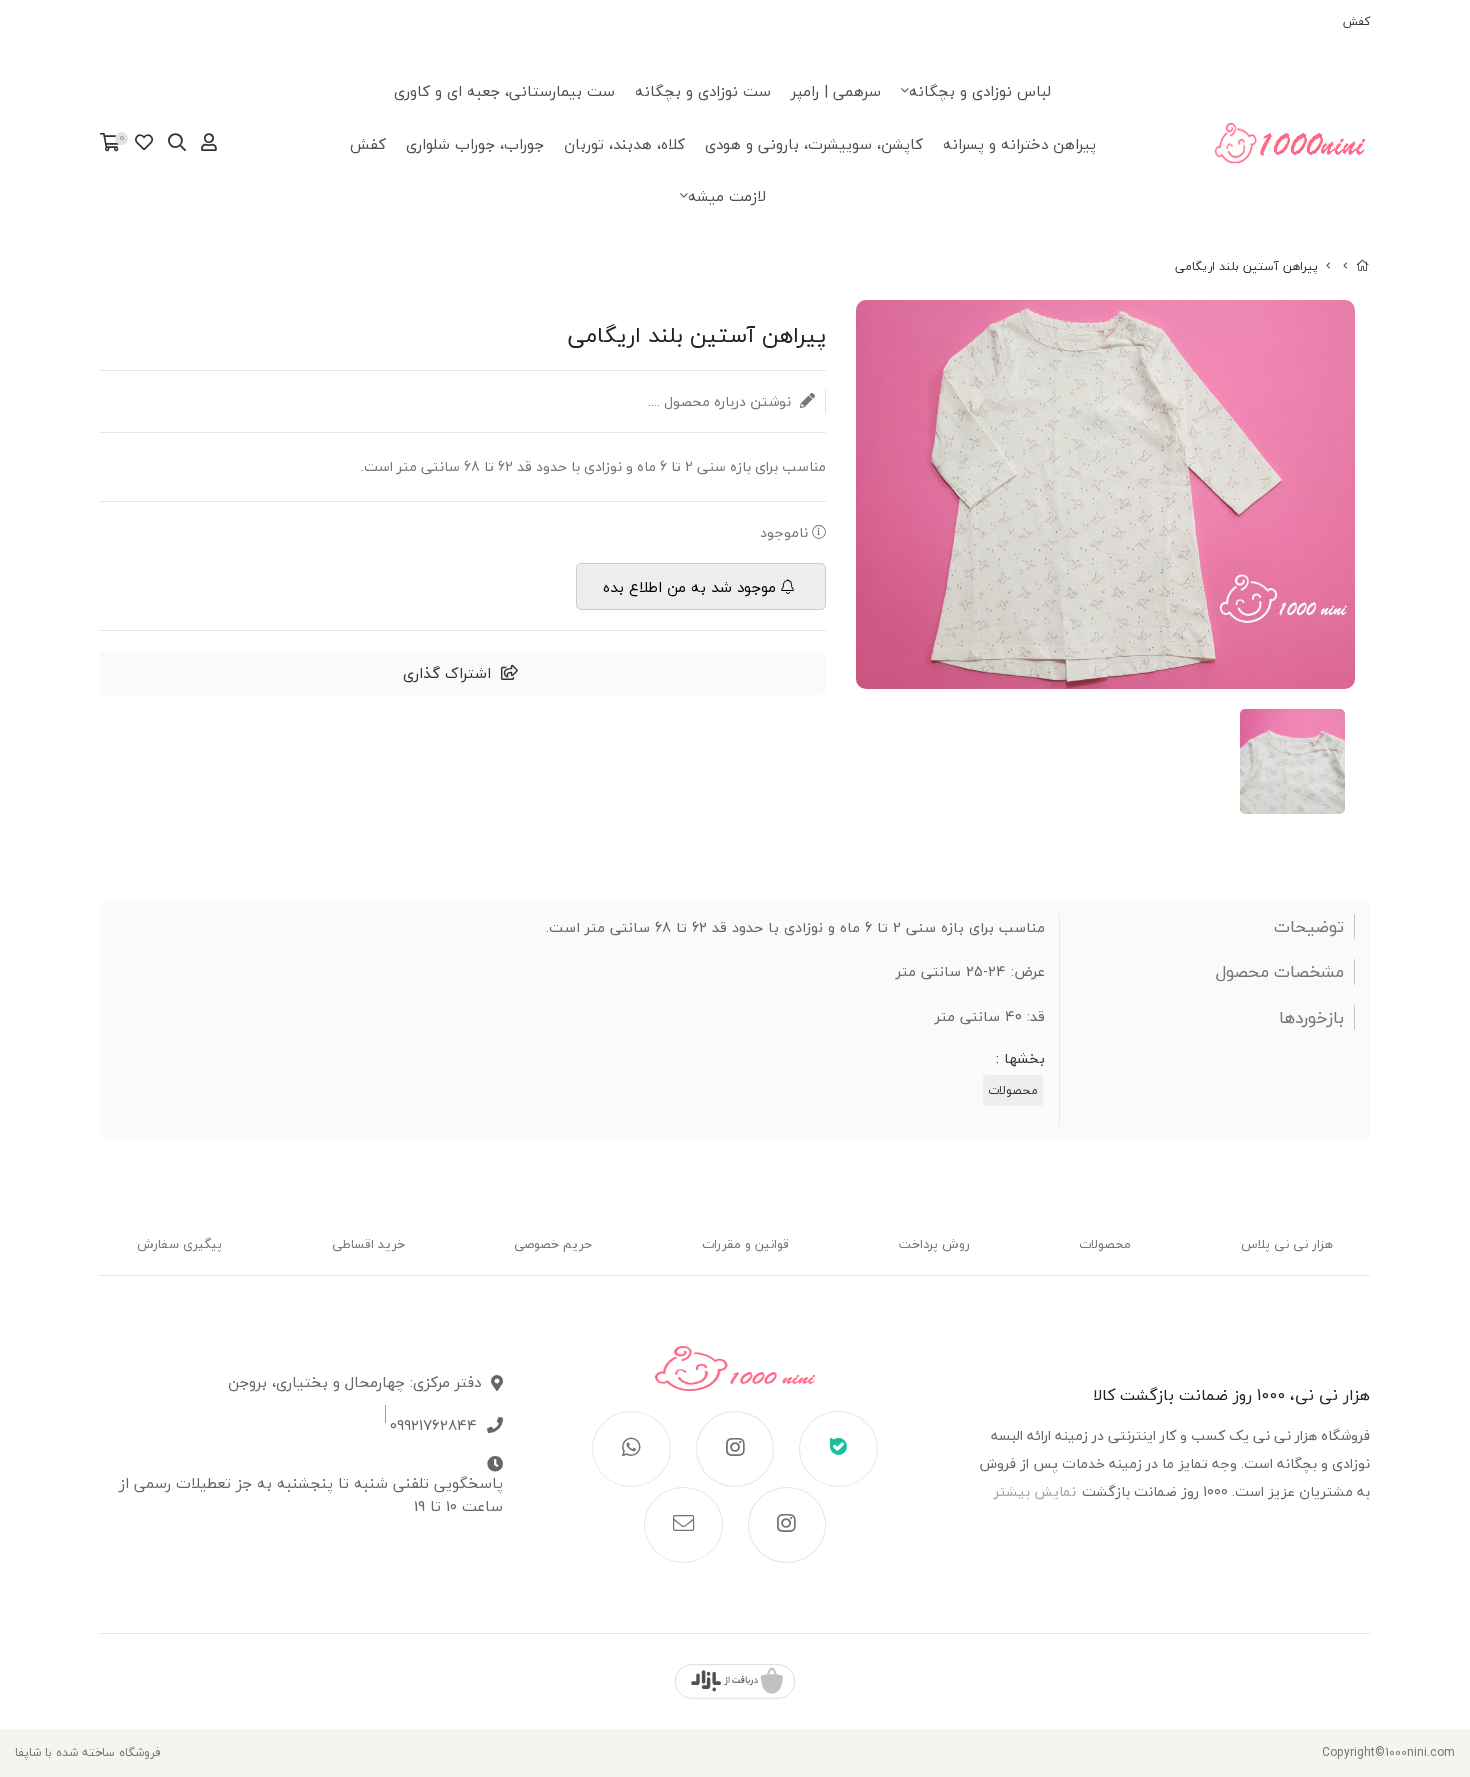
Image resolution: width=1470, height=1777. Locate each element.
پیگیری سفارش (179, 1244)
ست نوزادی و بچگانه (703, 91)
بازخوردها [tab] (1311, 1018)
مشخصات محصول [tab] (1280, 972)
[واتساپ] (631, 1449)
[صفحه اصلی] (1363, 266)
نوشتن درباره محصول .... (721, 401)
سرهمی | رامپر (836, 91)
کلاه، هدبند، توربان (624, 144)
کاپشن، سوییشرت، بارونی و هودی (814, 144)
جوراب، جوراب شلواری (475, 144)
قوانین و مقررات (745, 1244)
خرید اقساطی (368, 1244)
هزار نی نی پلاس (1287, 1244)
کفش (1356, 21)
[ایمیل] (683, 1525)
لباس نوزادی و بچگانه (980, 91)
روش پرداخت (934, 1244)
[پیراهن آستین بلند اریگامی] (734, 1378)
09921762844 (433, 1425)
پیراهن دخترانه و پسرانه (1019, 144)
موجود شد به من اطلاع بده (689, 587)
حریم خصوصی (553, 1244)
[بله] (838, 1449)
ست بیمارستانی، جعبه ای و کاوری (504, 91)
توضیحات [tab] (1309, 927)
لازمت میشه (727, 196)
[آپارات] (787, 1525)
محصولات (1013, 1090)
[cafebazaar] (735, 1681)
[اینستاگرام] (735, 1449)
